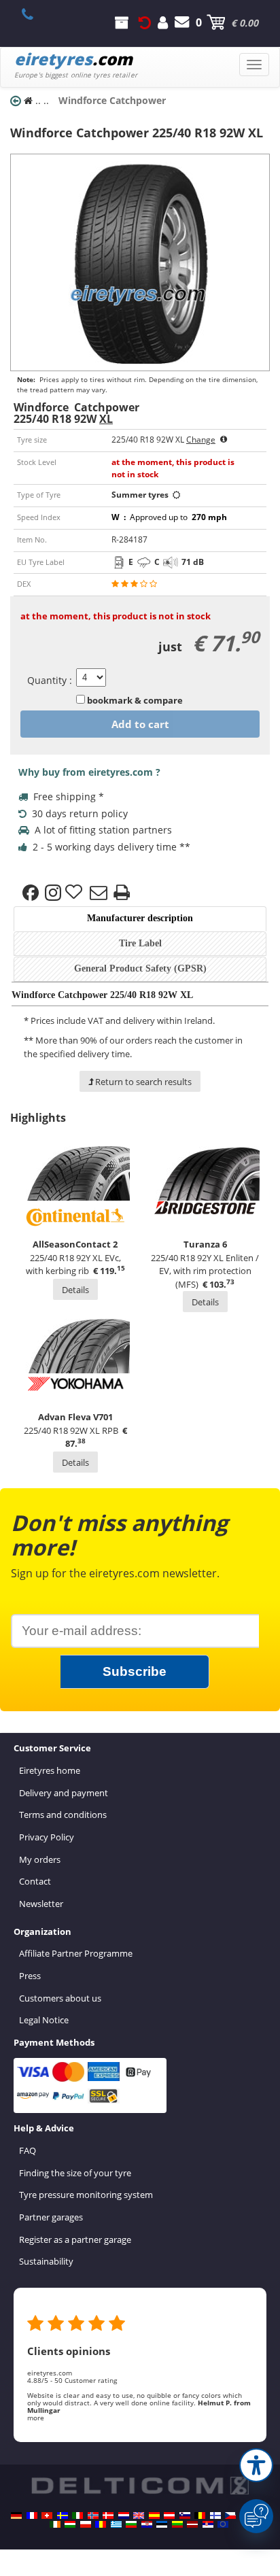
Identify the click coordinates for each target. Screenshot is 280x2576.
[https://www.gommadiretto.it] (77, 2515)
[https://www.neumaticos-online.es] (154, 2515)
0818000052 (35, 14)
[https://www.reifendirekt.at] (169, 2515)
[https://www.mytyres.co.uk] (139, 2515)
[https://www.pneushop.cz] (230, 2515)
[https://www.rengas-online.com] (215, 2515)
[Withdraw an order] (145, 22)
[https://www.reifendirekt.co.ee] (162, 2524)
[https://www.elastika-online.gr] (116, 2524)
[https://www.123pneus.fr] (32, 2515)
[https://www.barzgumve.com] (131, 2524)
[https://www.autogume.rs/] (208, 2524)
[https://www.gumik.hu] (70, 2524)
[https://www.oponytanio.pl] (86, 2524)
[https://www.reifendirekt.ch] (47, 2515)
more (36, 2418)
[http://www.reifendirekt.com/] (223, 2524)
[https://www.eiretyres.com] (55, 2524)
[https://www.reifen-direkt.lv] (192, 2524)
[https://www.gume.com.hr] (147, 2524)
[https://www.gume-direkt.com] (185, 2515)
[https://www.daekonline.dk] (108, 2515)
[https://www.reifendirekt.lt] (177, 2524)
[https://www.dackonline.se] (63, 2515)
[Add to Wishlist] (75, 893)
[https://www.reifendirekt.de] (16, 2515)
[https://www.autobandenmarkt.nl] (124, 2515)
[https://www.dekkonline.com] (93, 2515)
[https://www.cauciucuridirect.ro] (101, 2524)
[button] (256, 2465)
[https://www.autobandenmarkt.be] (200, 2515)
